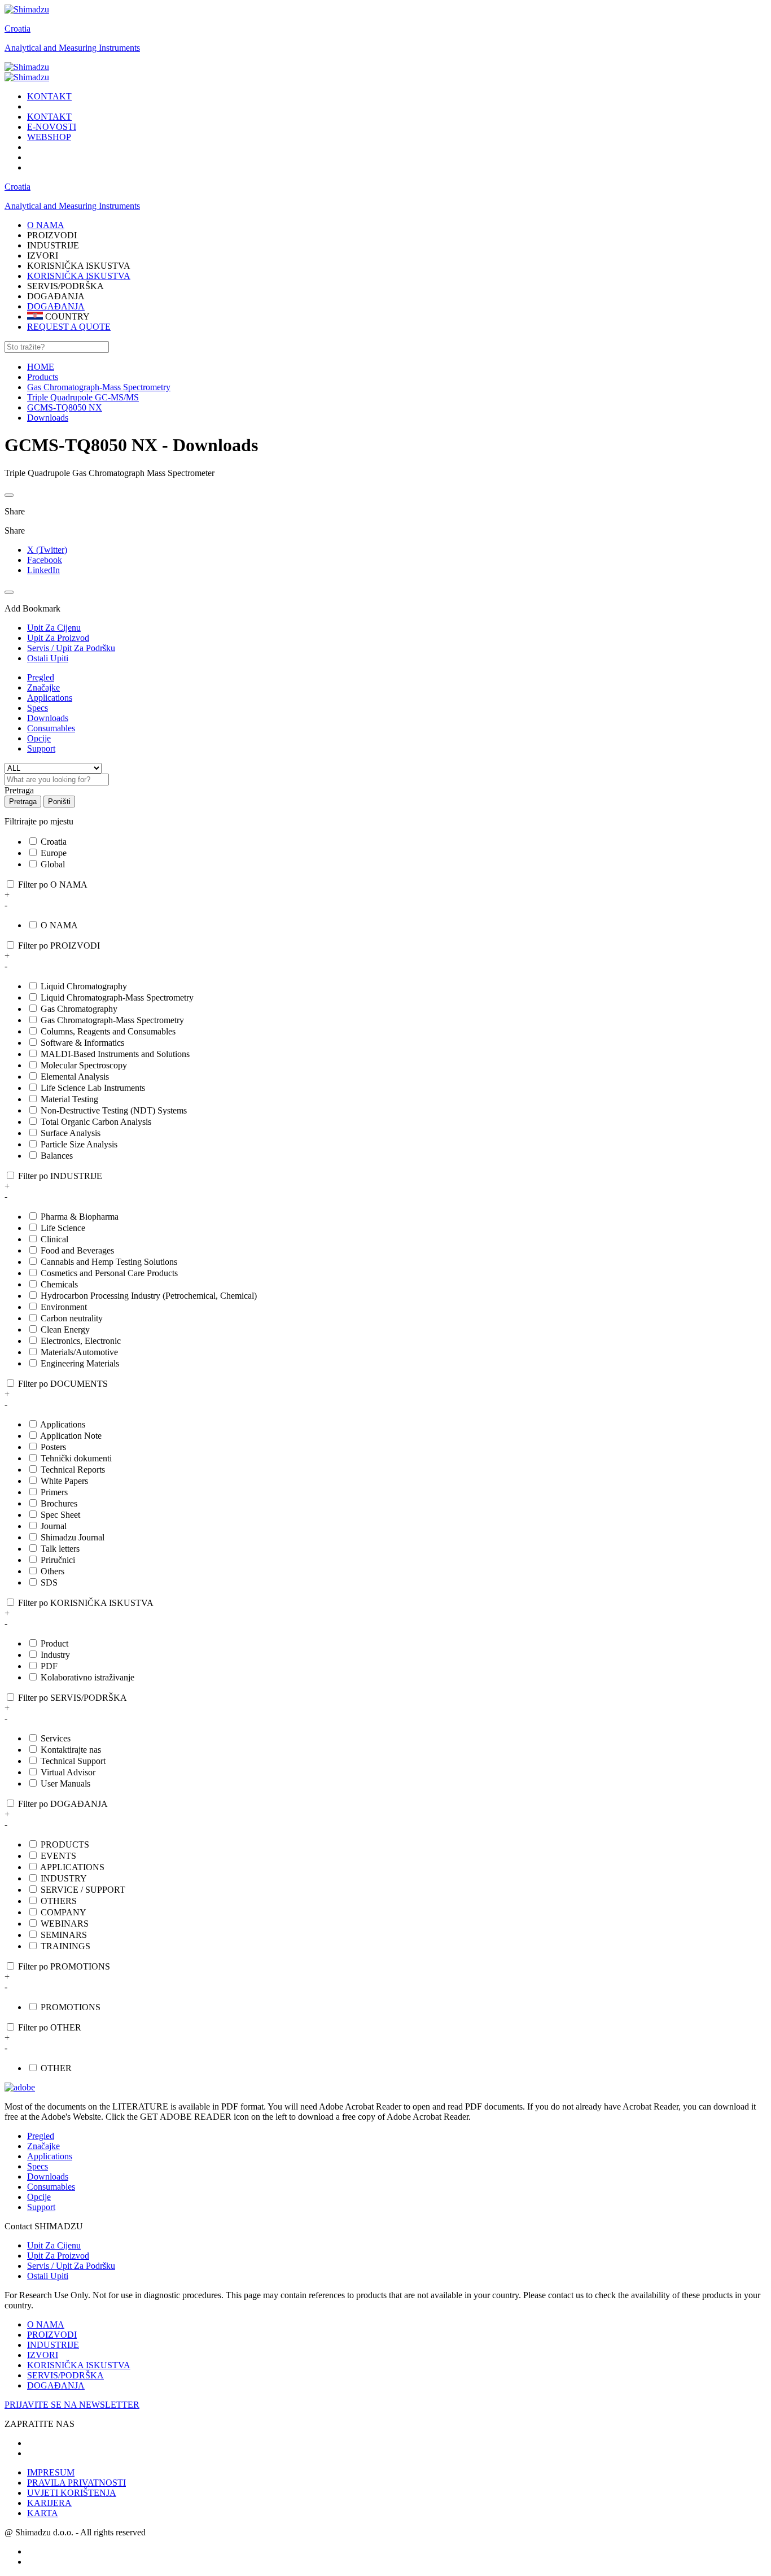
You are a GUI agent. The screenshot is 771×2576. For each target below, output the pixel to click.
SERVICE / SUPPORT (83, 1890)
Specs (38, 708)
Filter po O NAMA (53, 885)
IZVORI (43, 2355)
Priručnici (58, 1560)
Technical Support (73, 1761)
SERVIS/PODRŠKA (65, 2375)
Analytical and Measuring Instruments (72, 48)
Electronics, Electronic (81, 1341)
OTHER (56, 2068)
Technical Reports (73, 1470)
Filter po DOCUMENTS (63, 1384)
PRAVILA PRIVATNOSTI (76, 2483)
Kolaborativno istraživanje (87, 1677)
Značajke (43, 687)
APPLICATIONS (72, 1867)
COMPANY (63, 1912)
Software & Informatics (82, 1043)
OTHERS (59, 1901)
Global (53, 864)
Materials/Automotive (79, 1352)
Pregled (41, 677)
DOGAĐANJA (56, 306)
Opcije (39, 738)
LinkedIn (43, 570)
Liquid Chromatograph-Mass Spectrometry (117, 997)
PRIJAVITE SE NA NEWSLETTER (72, 2405)
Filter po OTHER (50, 2027)
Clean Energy (65, 1330)
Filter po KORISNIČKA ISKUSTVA (86, 1603)
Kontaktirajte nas (71, 1750)
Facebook (45, 560)
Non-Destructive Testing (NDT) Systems (114, 1110)
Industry (55, 1655)
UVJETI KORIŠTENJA (72, 2493)
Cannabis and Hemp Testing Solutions (109, 1262)
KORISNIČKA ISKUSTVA (79, 276)
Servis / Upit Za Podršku (71, 2266)
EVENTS (58, 1856)
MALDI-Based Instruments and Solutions (115, 1054)
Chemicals (59, 1284)
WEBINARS (65, 1924)
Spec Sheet (60, 1515)
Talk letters (60, 1549)
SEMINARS (64, 1935)
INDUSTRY (64, 1878)
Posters (53, 1447)
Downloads (48, 718)
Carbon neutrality (72, 1318)
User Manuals (65, 1783)
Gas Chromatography (79, 1009)
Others (52, 1571)
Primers (54, 1492)
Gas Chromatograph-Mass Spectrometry (112, 1020)
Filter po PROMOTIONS (64, 1966)
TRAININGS (65, 1946)
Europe (54, 853)
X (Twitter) (47, 550)
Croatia (17, 29)
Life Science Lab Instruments (93, 1088)
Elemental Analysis (75, 1077)
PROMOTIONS (71, 2007)
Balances (57, 1156)
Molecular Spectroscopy (84, 1065)
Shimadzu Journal (73, 1537)
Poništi (59, 802)
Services (56, 1738)
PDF (49, 1666)
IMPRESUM (51, 2472)
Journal (54, 1526)
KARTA (43, 2513)
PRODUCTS (65, 1844)
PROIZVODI (52, 2335)
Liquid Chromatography (84, 986)
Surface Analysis (71, 1133)
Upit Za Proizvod (58, 2256)
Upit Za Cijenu (54, 2245)
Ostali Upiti (48, 2276)
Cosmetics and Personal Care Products (109, 1273)
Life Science (63, 1228)
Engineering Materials (80, 1363)
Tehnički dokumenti (76, 1458)
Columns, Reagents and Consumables (108, 1031)
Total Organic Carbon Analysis (96, 1122)
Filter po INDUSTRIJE (60, 1176)
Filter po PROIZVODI (59, 946)
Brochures (59, 1503)
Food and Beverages (77, 1250)
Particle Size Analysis (79, 1144)
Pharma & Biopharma (80, 1217)
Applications (50, 698)
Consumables (51, 728)
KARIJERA (49, 2503)
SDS (49, 1582)
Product (54, 1643)
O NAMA (59, 925)
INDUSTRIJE (53, 2345)
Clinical (54, 1239)
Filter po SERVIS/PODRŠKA (73, 1698)
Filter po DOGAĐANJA (63, 1804)
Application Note (71, 1436)
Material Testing (69, 1099)
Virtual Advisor (68, 1772)
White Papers (64, 1481)
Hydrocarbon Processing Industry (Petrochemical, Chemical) (149, 1296)
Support (41, 748)
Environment (64, 1307)
